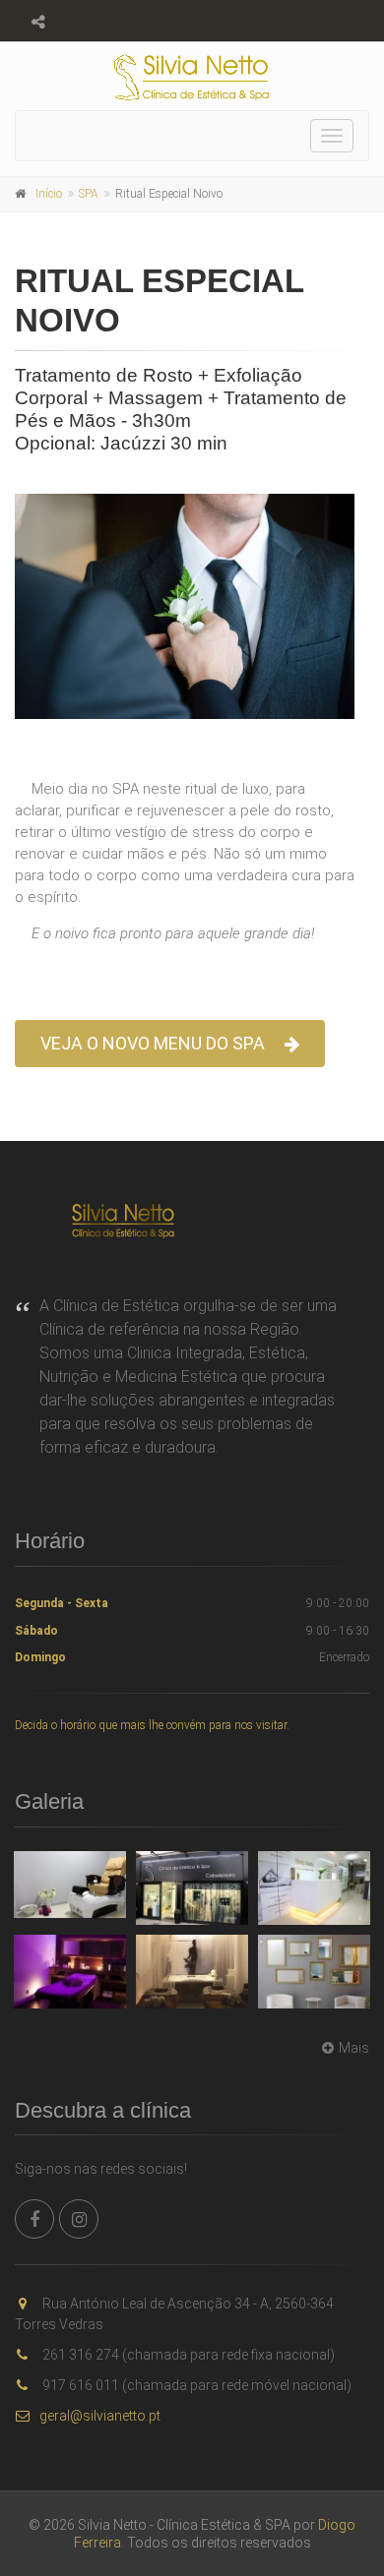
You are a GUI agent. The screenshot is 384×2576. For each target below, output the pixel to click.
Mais (354, 2048)
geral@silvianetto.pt (100, 2416)
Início (49, 194)
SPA (89, 194)
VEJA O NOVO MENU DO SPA (153, 1043)
